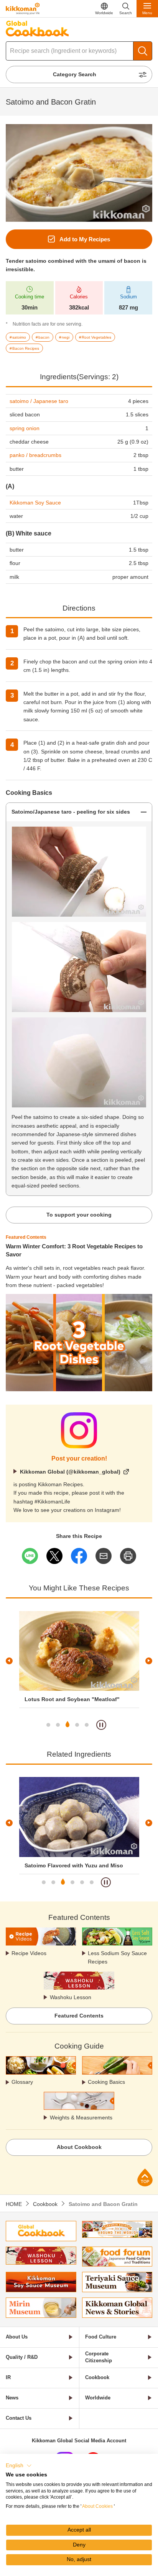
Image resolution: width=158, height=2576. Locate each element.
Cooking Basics (106, 2082)
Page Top (145, 2177)
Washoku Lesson (71, 1997)
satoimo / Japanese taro (39, 401)
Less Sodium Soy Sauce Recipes (117, 1957)
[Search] (143, 51)
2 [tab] (58, 1725)
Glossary (22, 2082)
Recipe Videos (29, 1953)
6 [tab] (92, 1882)
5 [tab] (87, 1725)
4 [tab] (77, 1725)
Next (149, 1661)
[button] (19, 2466)
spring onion (25, 428)
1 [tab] (48, 1725)
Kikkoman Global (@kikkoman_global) (70, 1472)
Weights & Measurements (81, 2117)
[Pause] (101, 1725)
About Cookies (97, 2506)
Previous (9, 1661)
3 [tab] (67, 1725)
